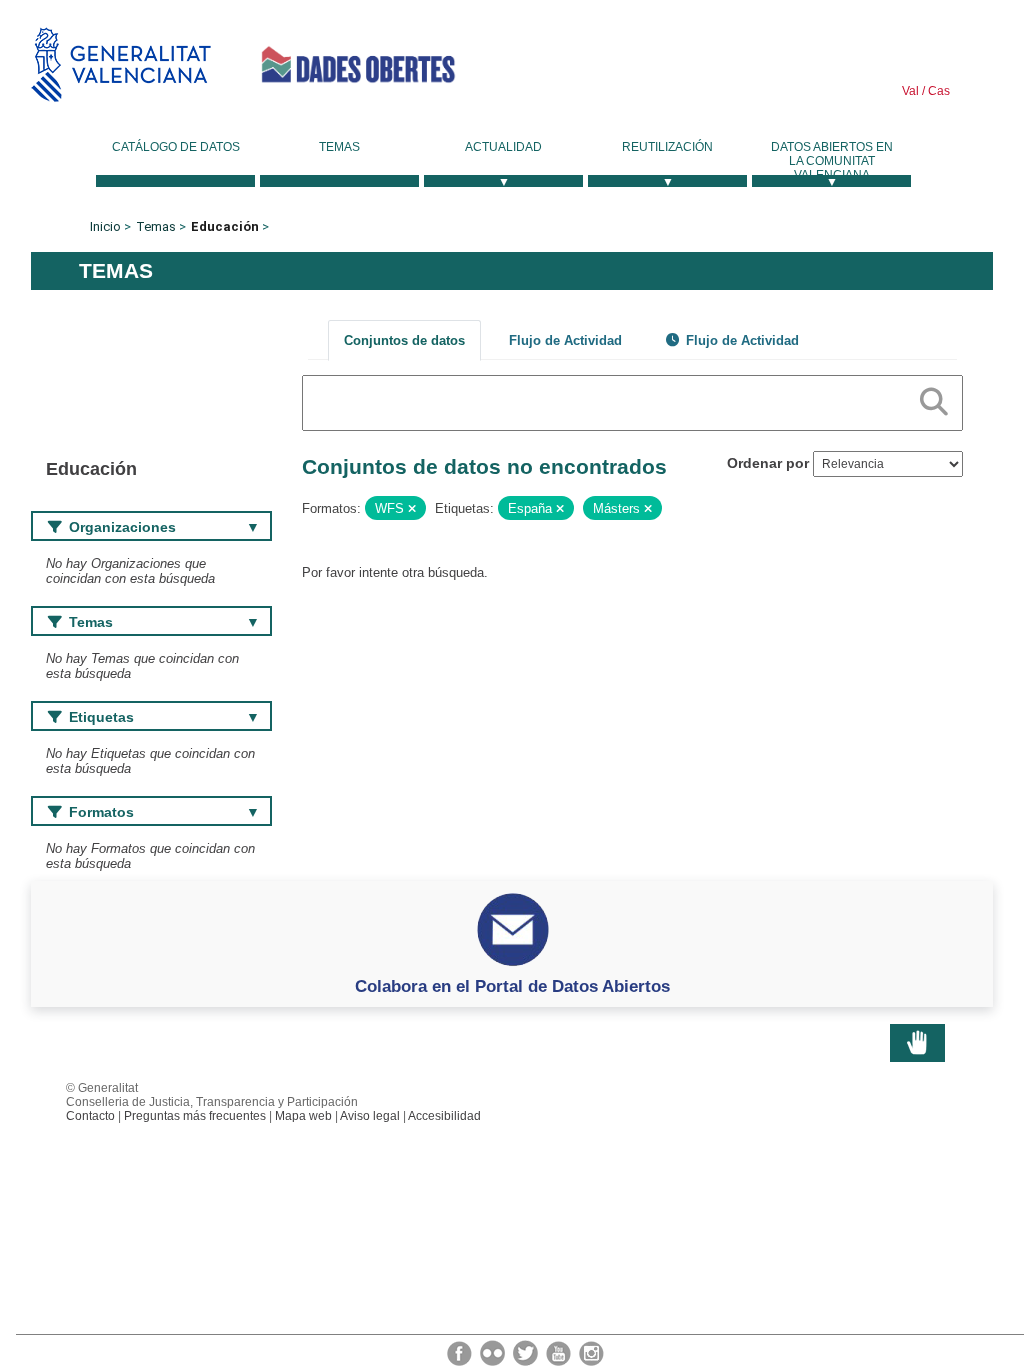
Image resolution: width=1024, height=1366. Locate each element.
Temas (339, 147)
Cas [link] (937, 91)
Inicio (105, 226)
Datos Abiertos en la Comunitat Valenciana (832, 161)
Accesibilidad (444, 1116)
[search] (934, 398)
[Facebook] (461, 1352)
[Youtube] (560, 1352)
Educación (225, 226)
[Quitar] (412, 509)
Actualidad (503, 147)
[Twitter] (527, 1352)
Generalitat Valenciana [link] (121, 64)
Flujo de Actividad (565, 340)
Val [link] (910, 91)
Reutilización (667, 147)
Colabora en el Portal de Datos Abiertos (512, 986)
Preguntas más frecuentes (195, 1116)
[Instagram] (591, 1352)
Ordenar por (768, 463)
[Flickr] (494, 1352)
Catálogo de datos (176, 147)
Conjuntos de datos (404, 340)
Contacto (90, 1116)
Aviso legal (370, 1116)
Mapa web (303, 1116)
